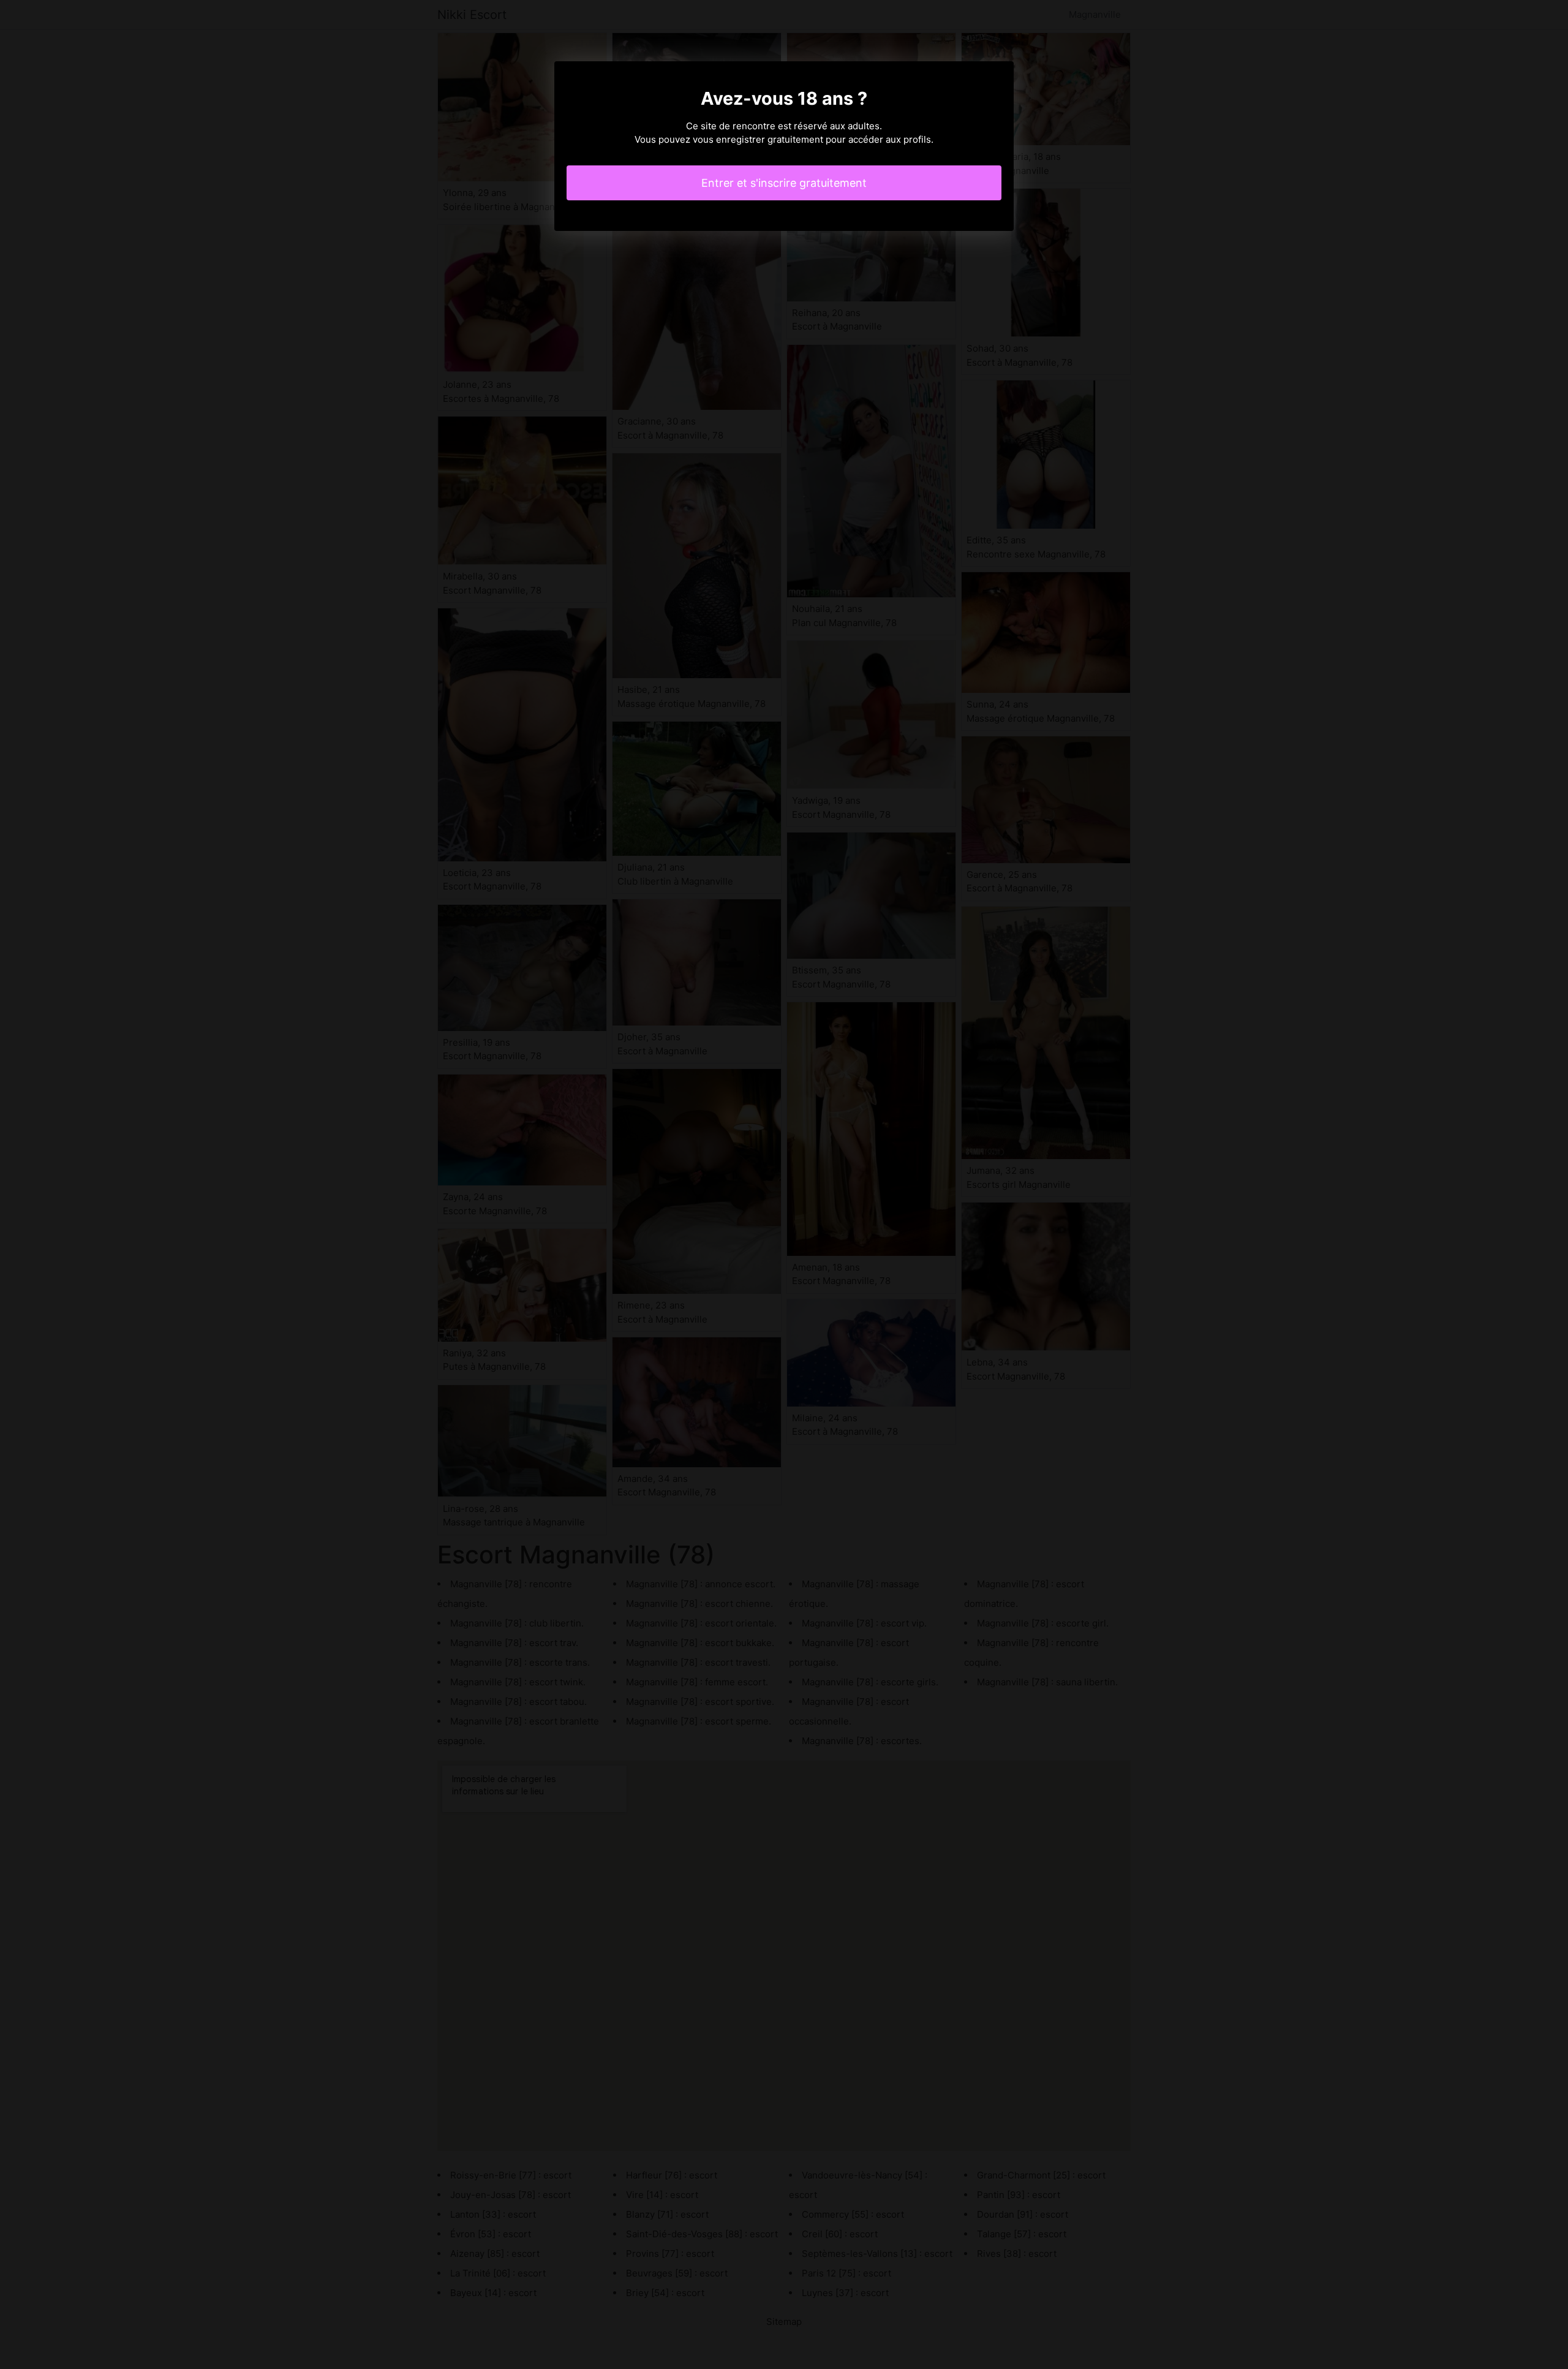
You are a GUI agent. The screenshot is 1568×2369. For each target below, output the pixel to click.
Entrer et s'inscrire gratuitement (784, 183)
